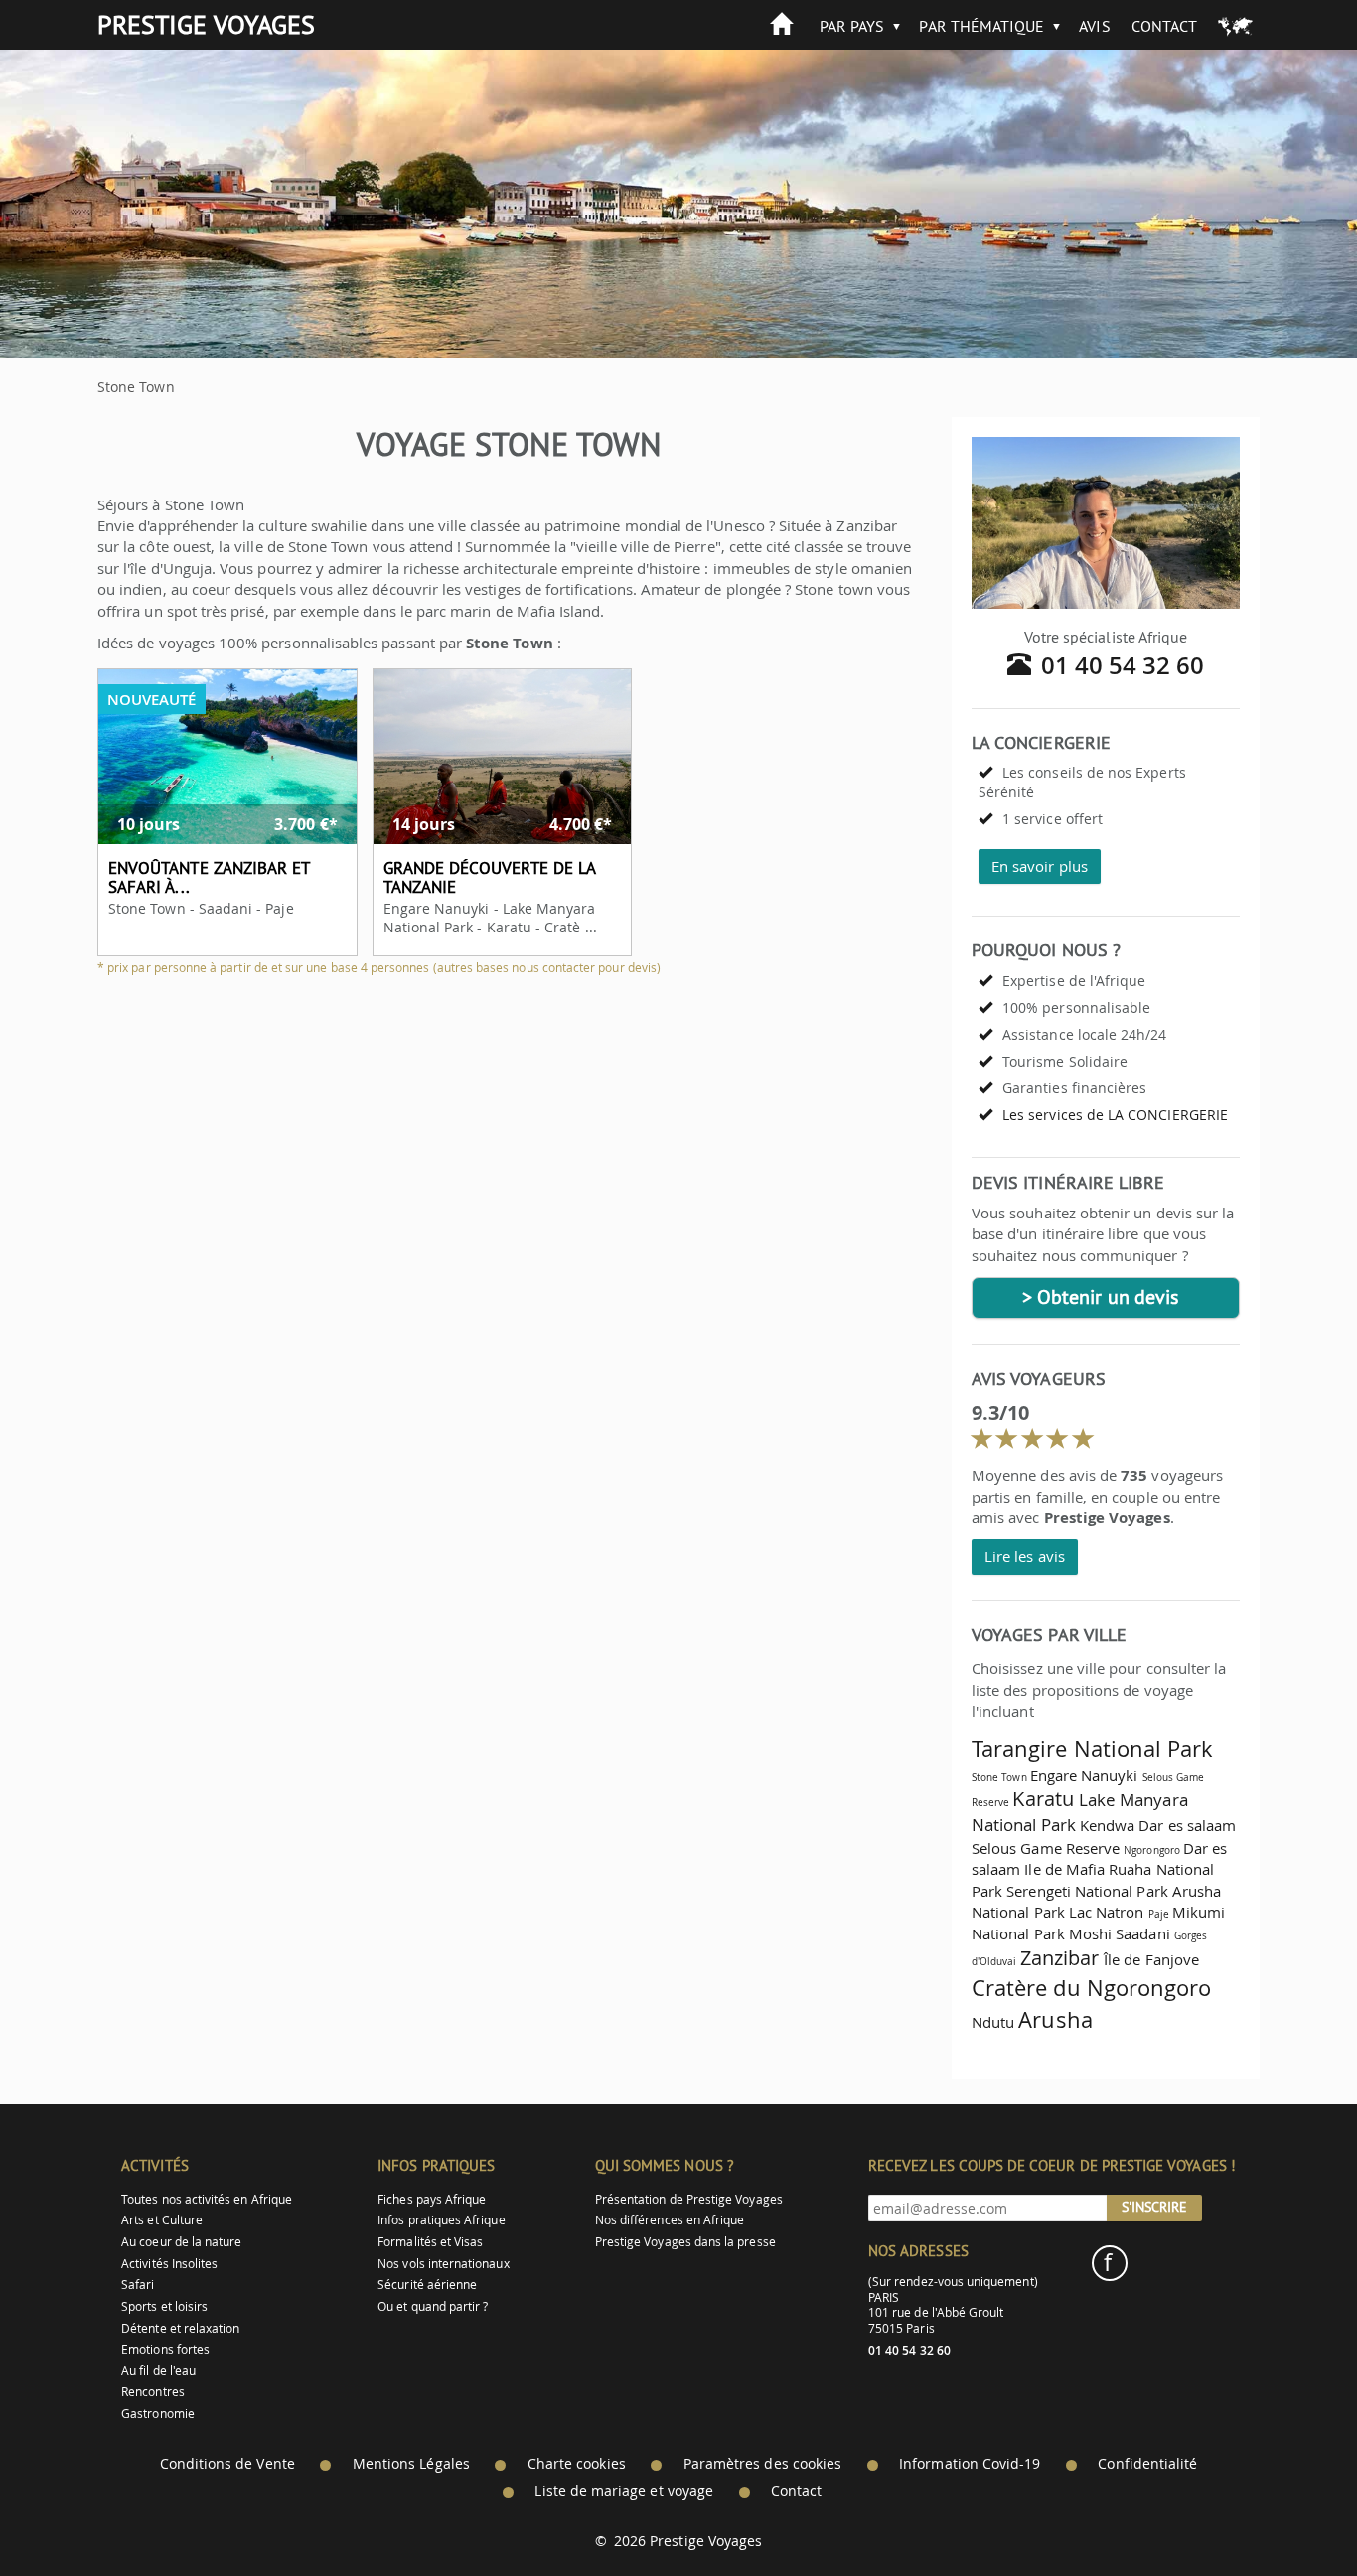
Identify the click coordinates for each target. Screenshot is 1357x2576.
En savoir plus (1040, 866)
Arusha (1055, 2019)
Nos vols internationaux (443, 2264)
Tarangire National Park (1092, 1748)
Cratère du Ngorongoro (1091, 1988)
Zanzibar (1059, 1958)
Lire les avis (1025, 1556)
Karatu (1043, 1799)
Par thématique (981, 26)
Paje (1159, 1914)
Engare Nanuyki (1084, 1775)
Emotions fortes (165, 2349)
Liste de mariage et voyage (624, 2491)
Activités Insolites (169, 2264)
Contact (1164, 26)
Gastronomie (158, 2414)
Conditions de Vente (227, 2464)
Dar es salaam (1187, 1825)
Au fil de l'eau (158, 2371)
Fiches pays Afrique (432, 2199)
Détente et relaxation (180, 2328)
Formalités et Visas (430, 2242)
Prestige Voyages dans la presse (685, 2242)
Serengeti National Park (1087, 1891)
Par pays (852, 26)
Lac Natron (1107, 1912)
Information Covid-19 (970, 2464)
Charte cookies (577, 2464)
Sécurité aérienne (427, 2285)
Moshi (1090, 1933)
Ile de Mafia (1064, 1869)
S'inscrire (1154, 2207)
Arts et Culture (162, 2220)
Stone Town (999, 1777)
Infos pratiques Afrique (441, 2220)
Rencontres (153, 2392)
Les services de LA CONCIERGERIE (1115, 1115)
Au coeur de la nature (181, 2242)
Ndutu (993, 2022)
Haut (1286, 2512)
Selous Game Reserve (1046, 1848)
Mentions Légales (411, 2464)
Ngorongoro (1152, 1850)
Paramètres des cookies (762, 2464)
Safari (138, 2285)
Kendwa (1107, 1825)
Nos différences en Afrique (670, 2220)
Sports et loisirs (164, 2306)
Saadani (1142, 1933)
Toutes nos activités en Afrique (207, 2199)
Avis (1094, 26)
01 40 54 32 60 (1123, 665)
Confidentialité (1147, 2464)
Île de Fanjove (1151, 1959)
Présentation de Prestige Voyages (689, 2199)
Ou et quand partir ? (433, 2306)
